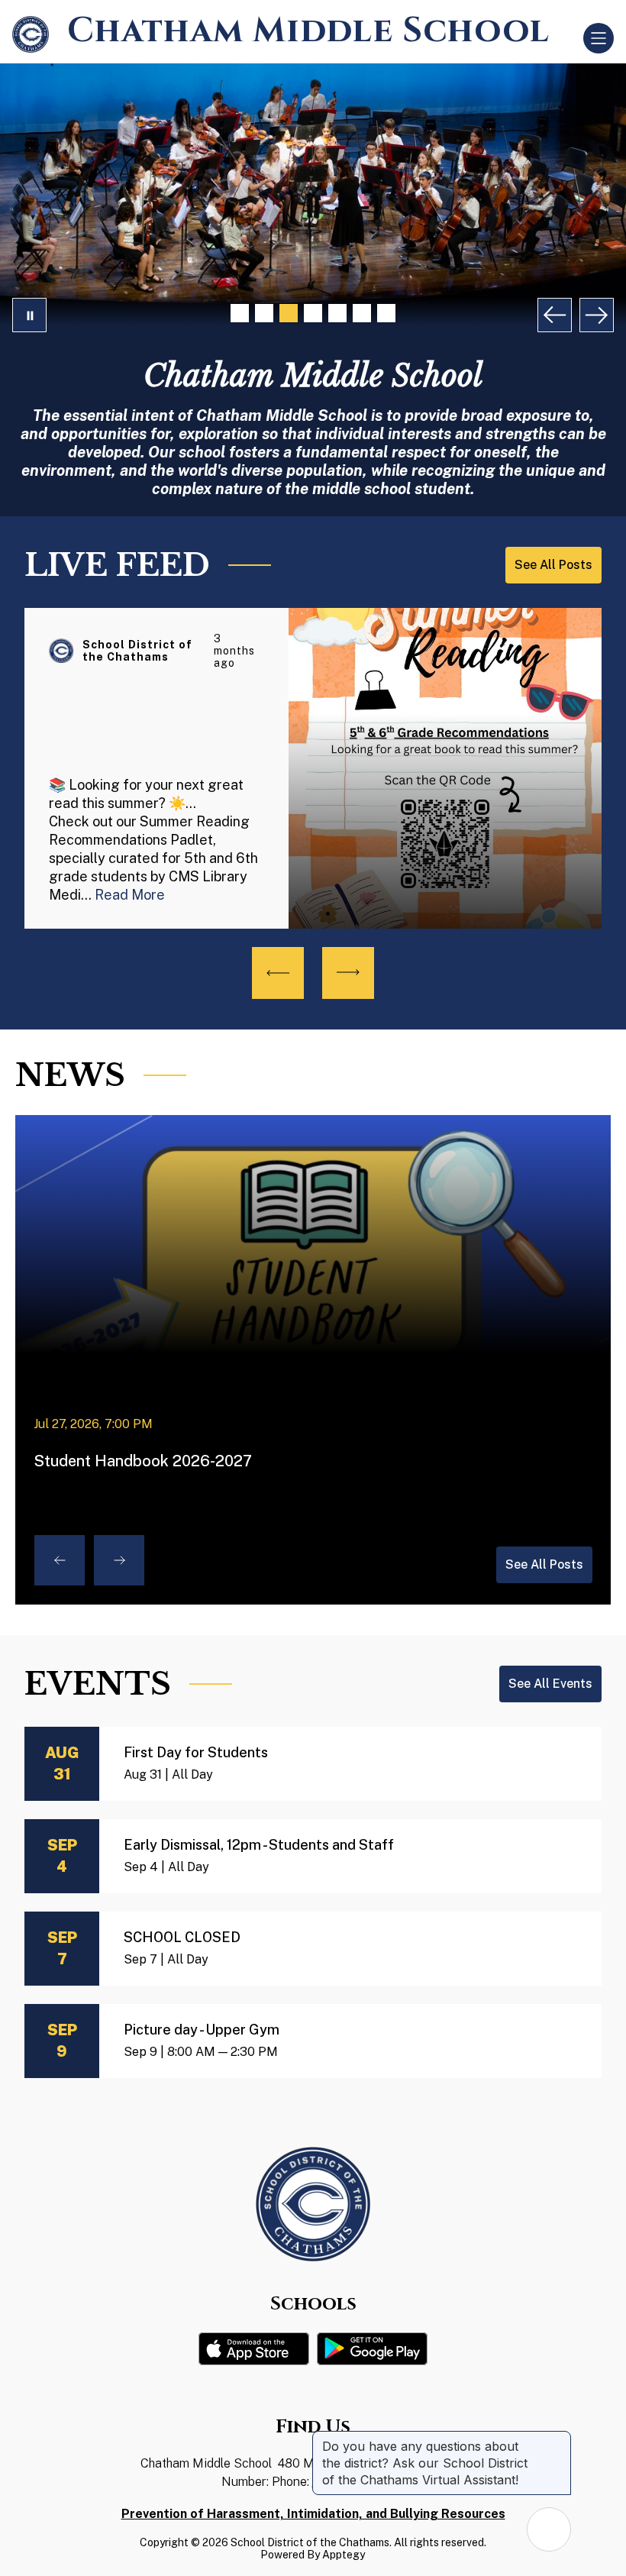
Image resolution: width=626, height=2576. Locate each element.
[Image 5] (337, 313)
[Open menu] (599, 38)
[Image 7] (386, 313)
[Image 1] (240, 313)
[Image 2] (264, 313)
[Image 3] (289, 313)
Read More (130, 895)
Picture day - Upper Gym (202, 2030)
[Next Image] (597, 315)
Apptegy (344, 2555)
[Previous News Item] (60, 1560)
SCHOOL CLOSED (182, 1937)
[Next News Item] (119, 1560)
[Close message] (559, 2439)
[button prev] (278, 973)
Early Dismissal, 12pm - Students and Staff (259, 1845)
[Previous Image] (555, 315)
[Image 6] (362, 313)
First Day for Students (196, 1752)
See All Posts (544, 1564)
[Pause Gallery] (29, 315)
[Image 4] (313, 313)
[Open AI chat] (549, 2529)
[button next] (348, 973)
